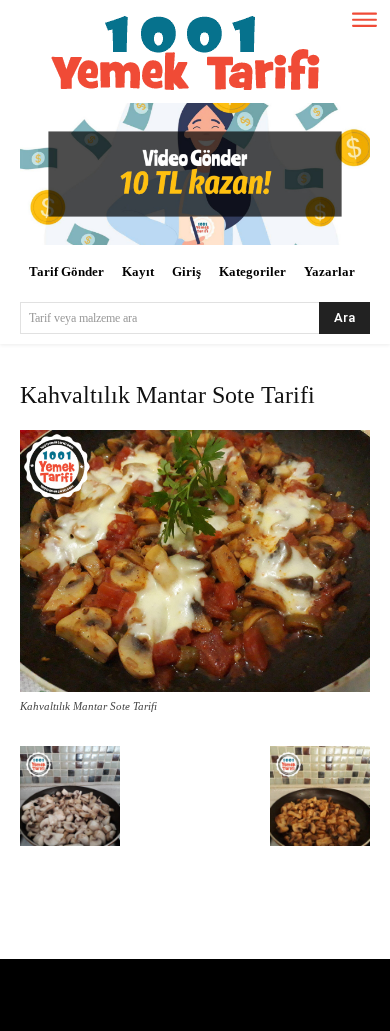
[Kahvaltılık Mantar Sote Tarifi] (195, 687)
